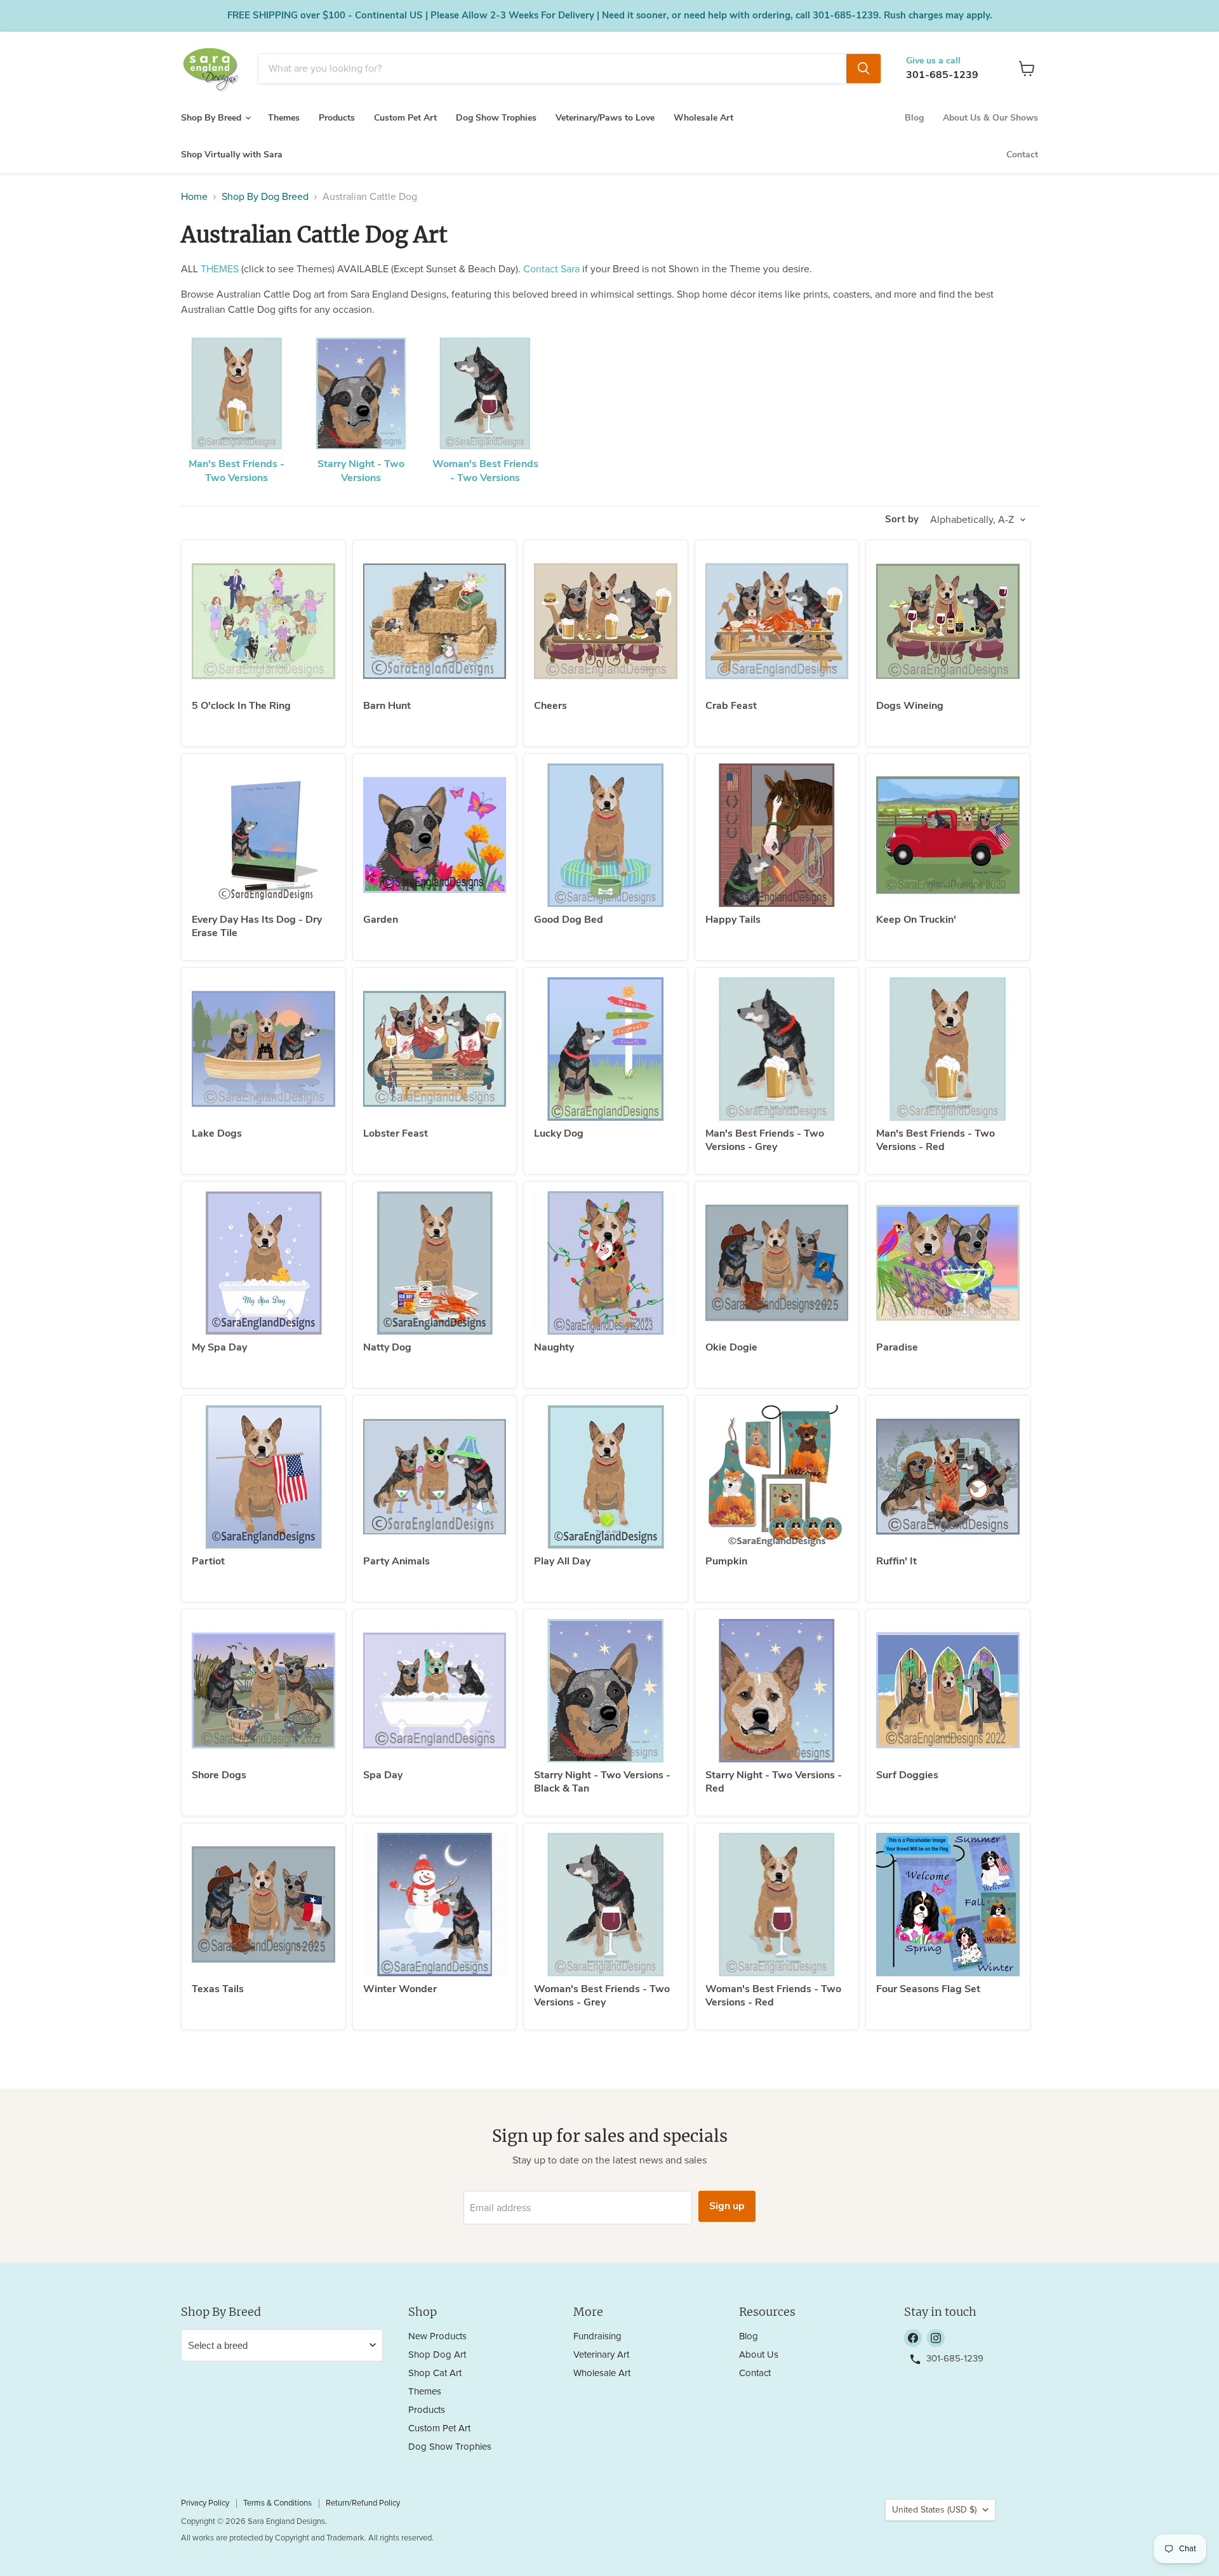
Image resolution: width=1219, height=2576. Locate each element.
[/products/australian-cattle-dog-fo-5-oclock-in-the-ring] (263, 621)
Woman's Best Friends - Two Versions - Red (773, 1996)
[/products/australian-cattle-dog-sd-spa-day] (435, 1691)
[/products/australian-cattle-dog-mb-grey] (777, 1049)
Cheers (550, 706)
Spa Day (383, 1775)
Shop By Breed (212, 118)
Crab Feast (731, 706)
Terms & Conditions (277, 2503)
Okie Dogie (731, 1347)
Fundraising (597, 2336)
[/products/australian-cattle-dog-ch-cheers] (606, 621)
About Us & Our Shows (990, 118)
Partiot (208, 1561)
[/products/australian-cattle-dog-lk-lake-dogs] (263, 1049)
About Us (759, 2355)
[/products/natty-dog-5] (435, 1263)
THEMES (220, 269)
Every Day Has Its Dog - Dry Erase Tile (257, 926)
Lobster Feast (396, 1133)
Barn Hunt (387, 706)
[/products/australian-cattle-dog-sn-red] (777, 1691)
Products (337, 118)
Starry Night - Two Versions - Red (774, 1782)
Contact (1022, 155)
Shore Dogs (219, 1775)
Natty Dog (387, 1347)
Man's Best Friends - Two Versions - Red (936, 1140)
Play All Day (562, 1561)
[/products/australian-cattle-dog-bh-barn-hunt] (435, 621)
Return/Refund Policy (363, 2503)
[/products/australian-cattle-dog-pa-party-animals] (435, 1477)
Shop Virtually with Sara (232, 155)
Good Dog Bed (569, 920)
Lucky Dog (559, 1133)
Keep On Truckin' (916, 920)
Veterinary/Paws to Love (605, 118)
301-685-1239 (942, 75)
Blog (914, 118)
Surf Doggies (907, 1775)
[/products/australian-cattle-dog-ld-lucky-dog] (606, 1049)
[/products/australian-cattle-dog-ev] (263, 835)
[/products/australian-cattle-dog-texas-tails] (263, 1905)
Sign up (727, 2206)
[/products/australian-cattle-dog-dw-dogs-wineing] (948, 621)
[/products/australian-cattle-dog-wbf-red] (777, 1905)
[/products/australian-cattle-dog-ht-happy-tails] (777, 835)
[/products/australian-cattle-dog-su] (948, 1691)
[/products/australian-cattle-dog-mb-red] (948, 1049)
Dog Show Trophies (496, 118)
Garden (381, 920)
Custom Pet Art (405, 118)
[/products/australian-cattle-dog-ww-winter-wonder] (435, 1905)
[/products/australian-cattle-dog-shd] (263, 1691)
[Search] (863, 69)
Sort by (902, 519)
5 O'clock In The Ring (241, 706)
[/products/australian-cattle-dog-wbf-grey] (606, 1905)
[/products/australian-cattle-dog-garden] (435, 835)
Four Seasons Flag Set (928, 1989)
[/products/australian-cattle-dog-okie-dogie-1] (777, 1263)
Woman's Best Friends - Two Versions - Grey (602, 1996)
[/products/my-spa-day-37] (263, 1263)
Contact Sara (551, 269)
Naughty (554, 1347)
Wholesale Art (703, 118)
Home (194, 197)
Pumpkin (726, 1561)
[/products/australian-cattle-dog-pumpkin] (777, 1477)
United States (934, 2510)
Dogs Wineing (910, 706)
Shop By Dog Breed (265, 197)
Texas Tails (218, 1989)
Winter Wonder (400, 1989)
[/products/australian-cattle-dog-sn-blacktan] (606, 1691)
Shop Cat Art (435, 2373)
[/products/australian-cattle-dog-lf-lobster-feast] (435, 1049)
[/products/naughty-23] (606, 1263)
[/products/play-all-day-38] (606, 1477)
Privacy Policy (205, 2503)
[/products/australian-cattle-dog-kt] (948, 835)
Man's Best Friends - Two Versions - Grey (765, 1140)
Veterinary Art (601, 2355)
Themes (284, 118)
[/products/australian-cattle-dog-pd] (948, 1263)
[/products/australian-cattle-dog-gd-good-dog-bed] (606, 835)
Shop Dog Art (437, 2355)
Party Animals (396, 1561)
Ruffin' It (896, 1561)
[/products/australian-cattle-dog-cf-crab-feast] (777, 621)
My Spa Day (219, 1347)
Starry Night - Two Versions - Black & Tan (602, 1782)
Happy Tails (733, 920)
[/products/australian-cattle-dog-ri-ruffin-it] (948, 1477)
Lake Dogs (217, 1133)
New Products (437, 2336)
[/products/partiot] (263, 1477)
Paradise (897, 1347)
